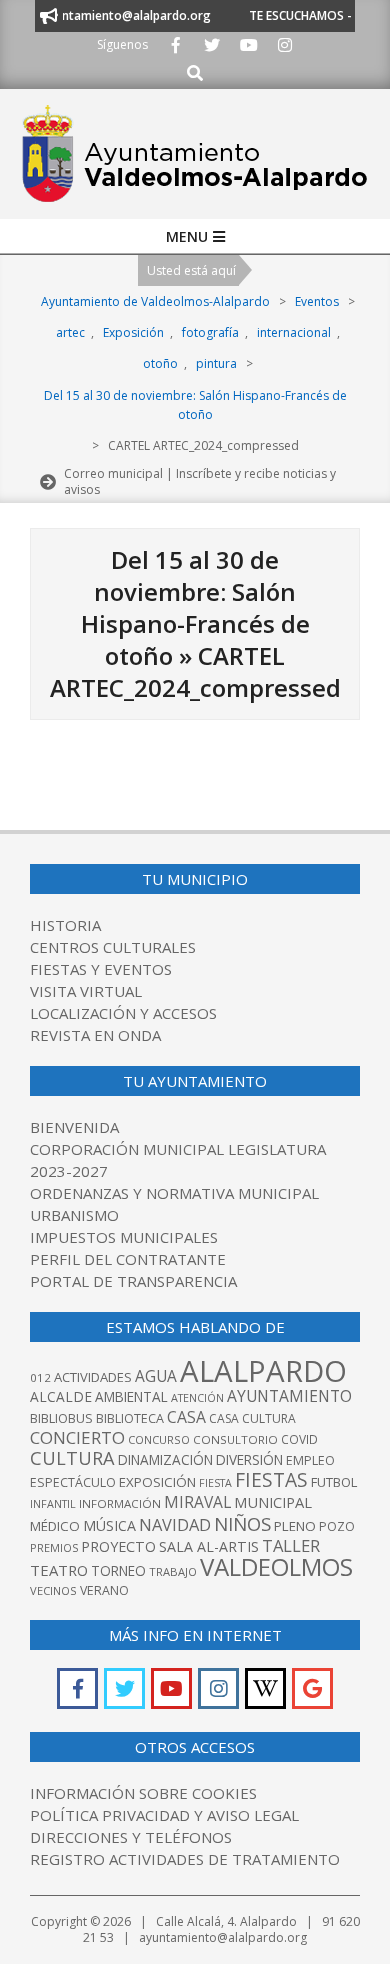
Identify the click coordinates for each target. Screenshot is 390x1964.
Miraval (197, 1502)
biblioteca (130, 1418)
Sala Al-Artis (209, 1546)
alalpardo (263, 1371)
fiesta (215, 1483)
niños (242, 1523)
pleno (295, 1526)
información (120, 1503)
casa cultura (252, 1418)
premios (54, 1547)
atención (197, 1397)
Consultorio (235, 1439)
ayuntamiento (289, 1396)
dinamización (165, 1460)
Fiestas (271, 1479)
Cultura (72, 1458)
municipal (273, 1502)
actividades (93, 1377)
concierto (77, 1437)
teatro (59, 1570)
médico (55, 1526)
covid (299, 1439)
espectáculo (73, 1482)
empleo (310, 1460)
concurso (159, 1439)
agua (156, 1376)
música (109, 1525)
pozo (337, 1526)
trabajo (173, 1571)
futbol (334, 1482)
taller (291, 1545)
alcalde (61, 1396)
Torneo (118, 1571)
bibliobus (61, 1418)
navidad (175, 1524)
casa (186, 1417)
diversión (249, 1460)
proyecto (118, 1546)
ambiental (131, 1397)
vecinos (53, 1590)
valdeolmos (276, 1566)
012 (40, 1377)
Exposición (157, 1482)
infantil (53, 1503)
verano (104, 1590)
